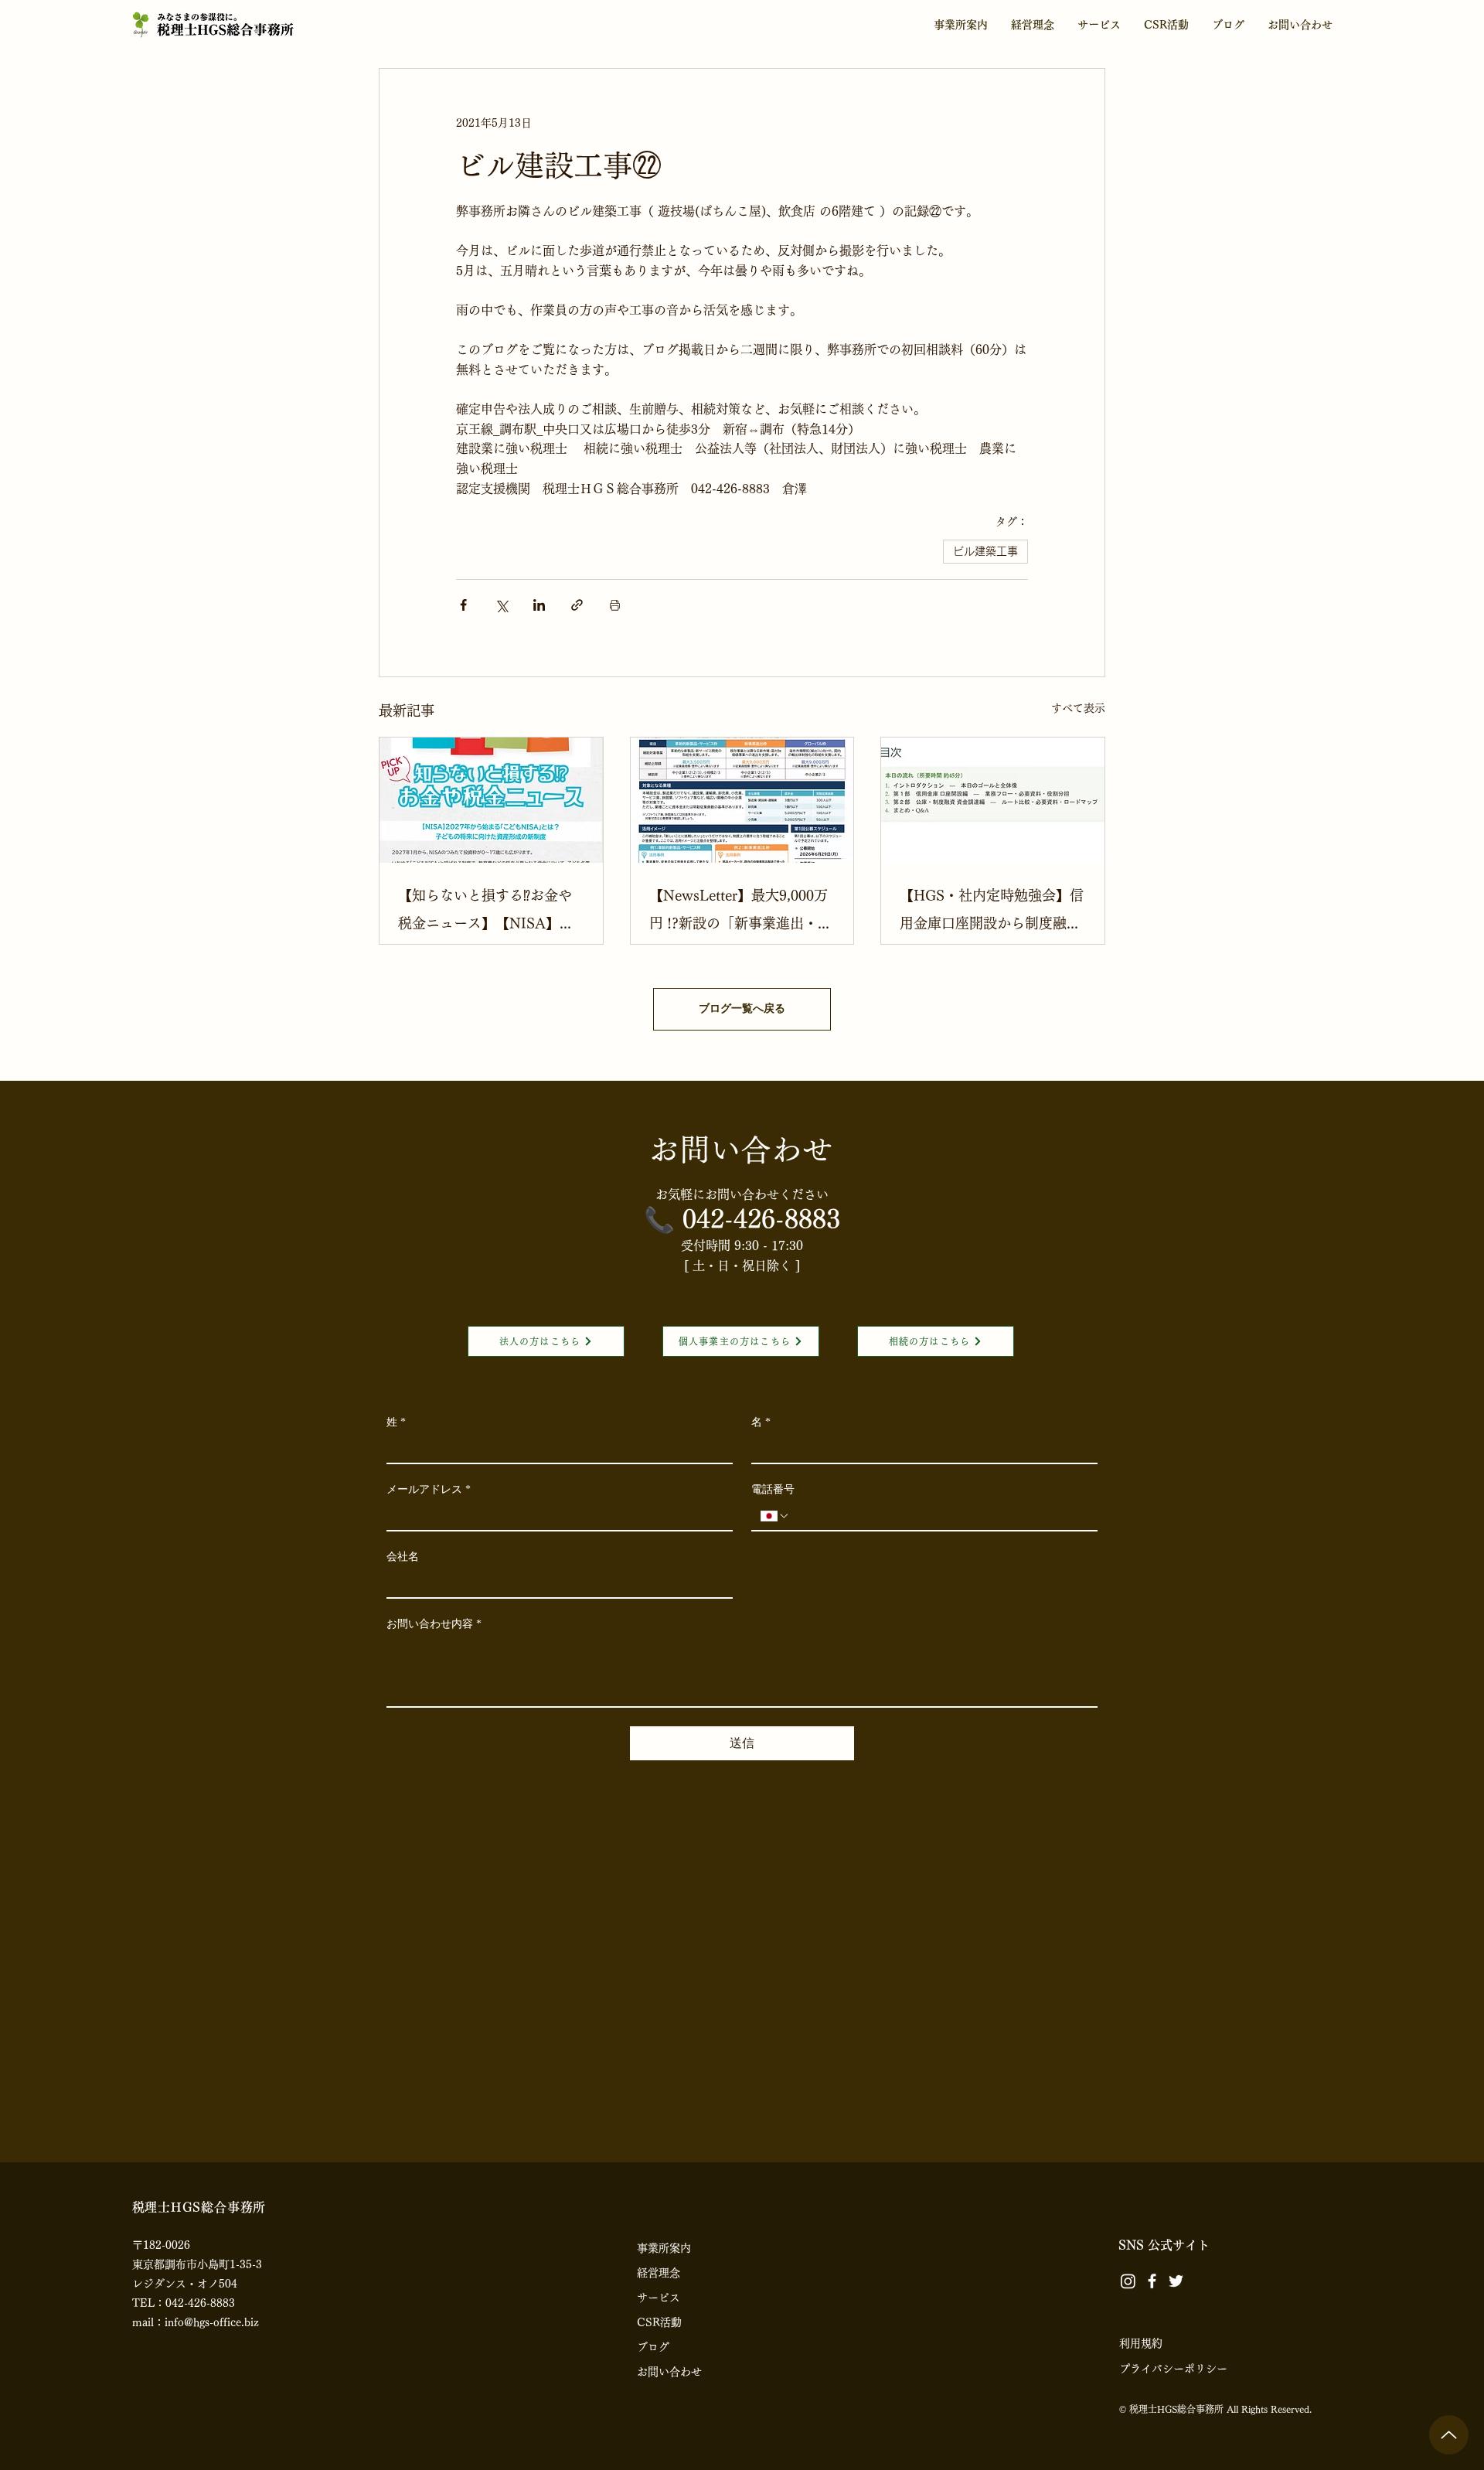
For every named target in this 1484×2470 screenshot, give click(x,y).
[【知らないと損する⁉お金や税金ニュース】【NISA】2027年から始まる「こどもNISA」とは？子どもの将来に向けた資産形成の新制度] (491, 1229)
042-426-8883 (761, 1648)
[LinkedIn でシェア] (539, 1034)
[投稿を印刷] (615, 1034)
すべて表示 (1078, 1137)
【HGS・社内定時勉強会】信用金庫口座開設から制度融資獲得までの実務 (992, 1342)
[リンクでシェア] (577, 1034)
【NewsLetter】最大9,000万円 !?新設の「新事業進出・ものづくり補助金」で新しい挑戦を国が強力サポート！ (740, 1342)
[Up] (1449, 2435)
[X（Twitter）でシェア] (501, 1034)
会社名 (403, 1986)
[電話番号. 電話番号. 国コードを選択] (775, 1945)
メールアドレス (429, 1918)
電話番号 (773, 1918)
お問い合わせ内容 (434, 2053)
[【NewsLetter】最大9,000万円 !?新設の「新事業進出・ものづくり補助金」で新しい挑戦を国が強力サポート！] (742, 1229)
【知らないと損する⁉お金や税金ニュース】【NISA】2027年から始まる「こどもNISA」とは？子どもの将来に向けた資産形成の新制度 (486, 1342)
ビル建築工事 (985, 980)
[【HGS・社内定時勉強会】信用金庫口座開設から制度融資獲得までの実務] (993, 1229)
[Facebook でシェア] (463, 1034)
